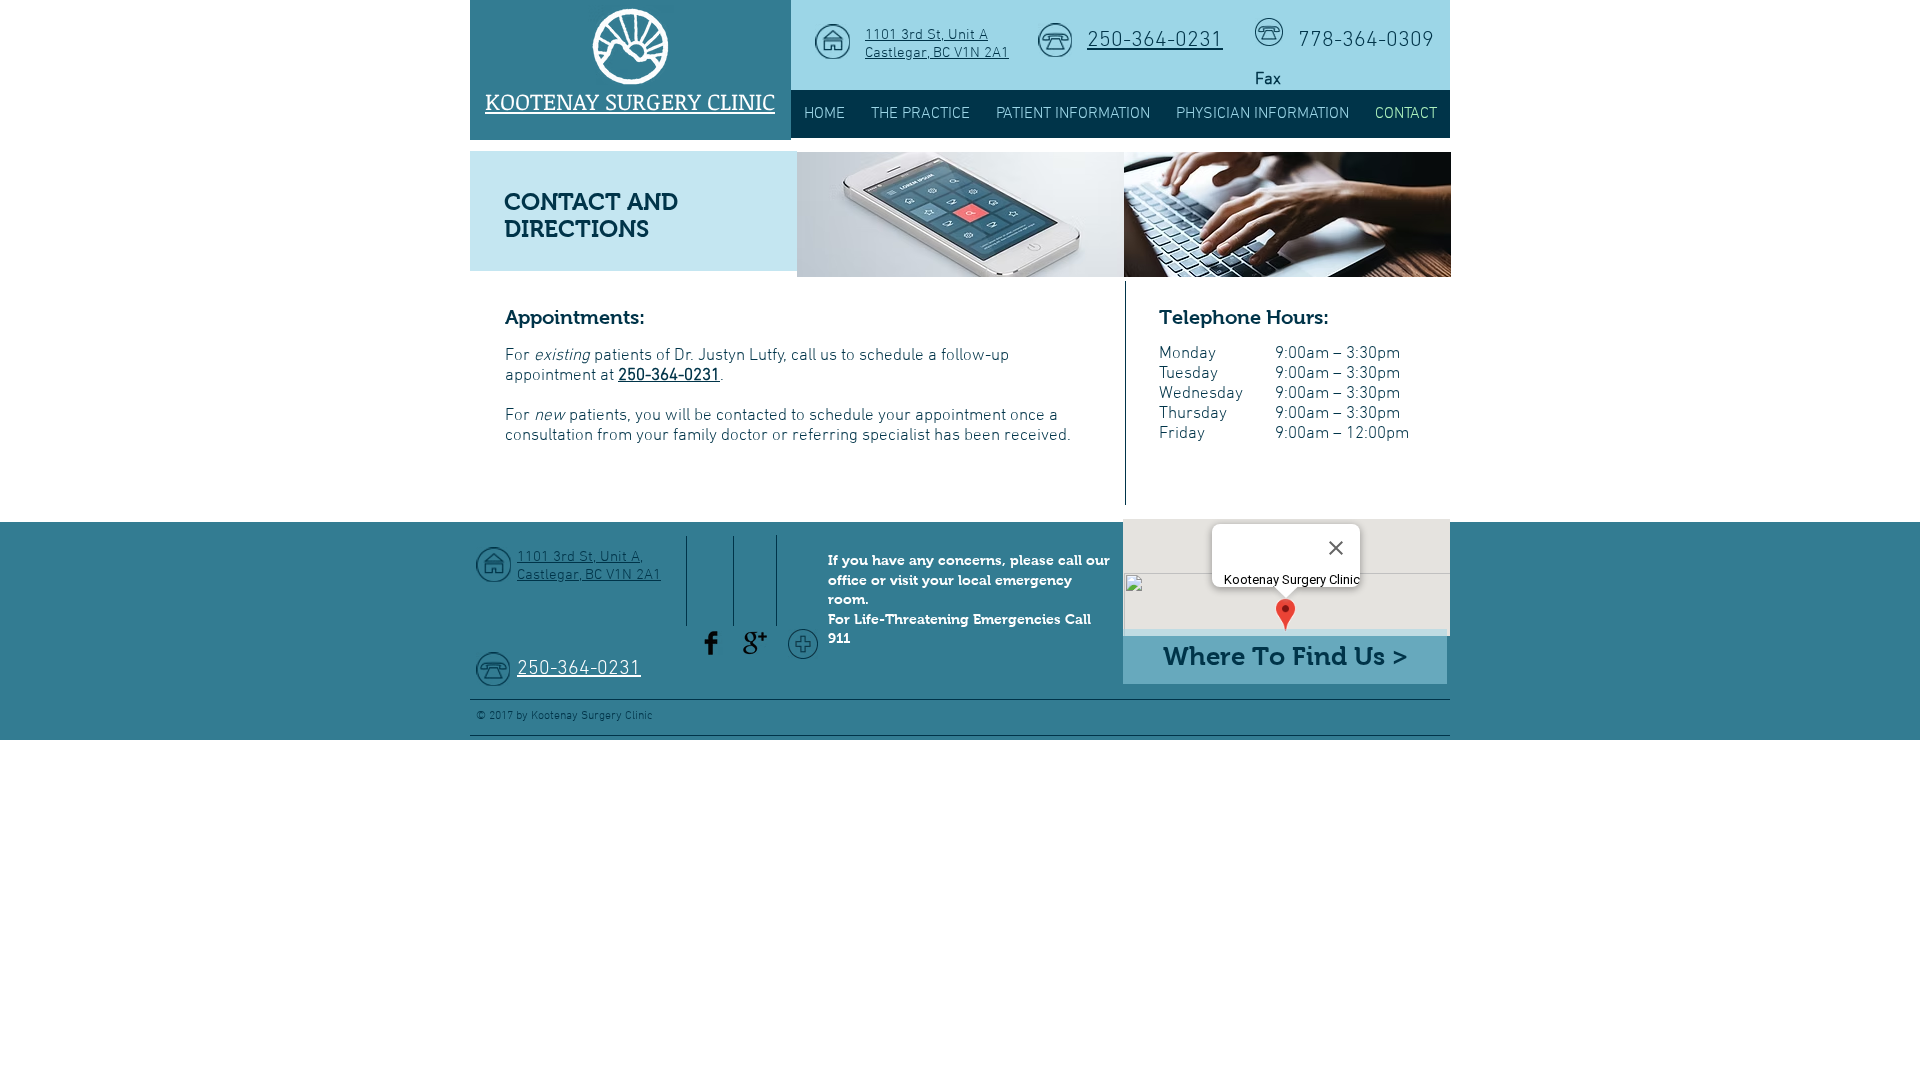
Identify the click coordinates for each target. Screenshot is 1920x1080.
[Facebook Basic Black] (711, 643)
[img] (960, 214)
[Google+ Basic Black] (755, 643)
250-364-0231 (1155, 40)
